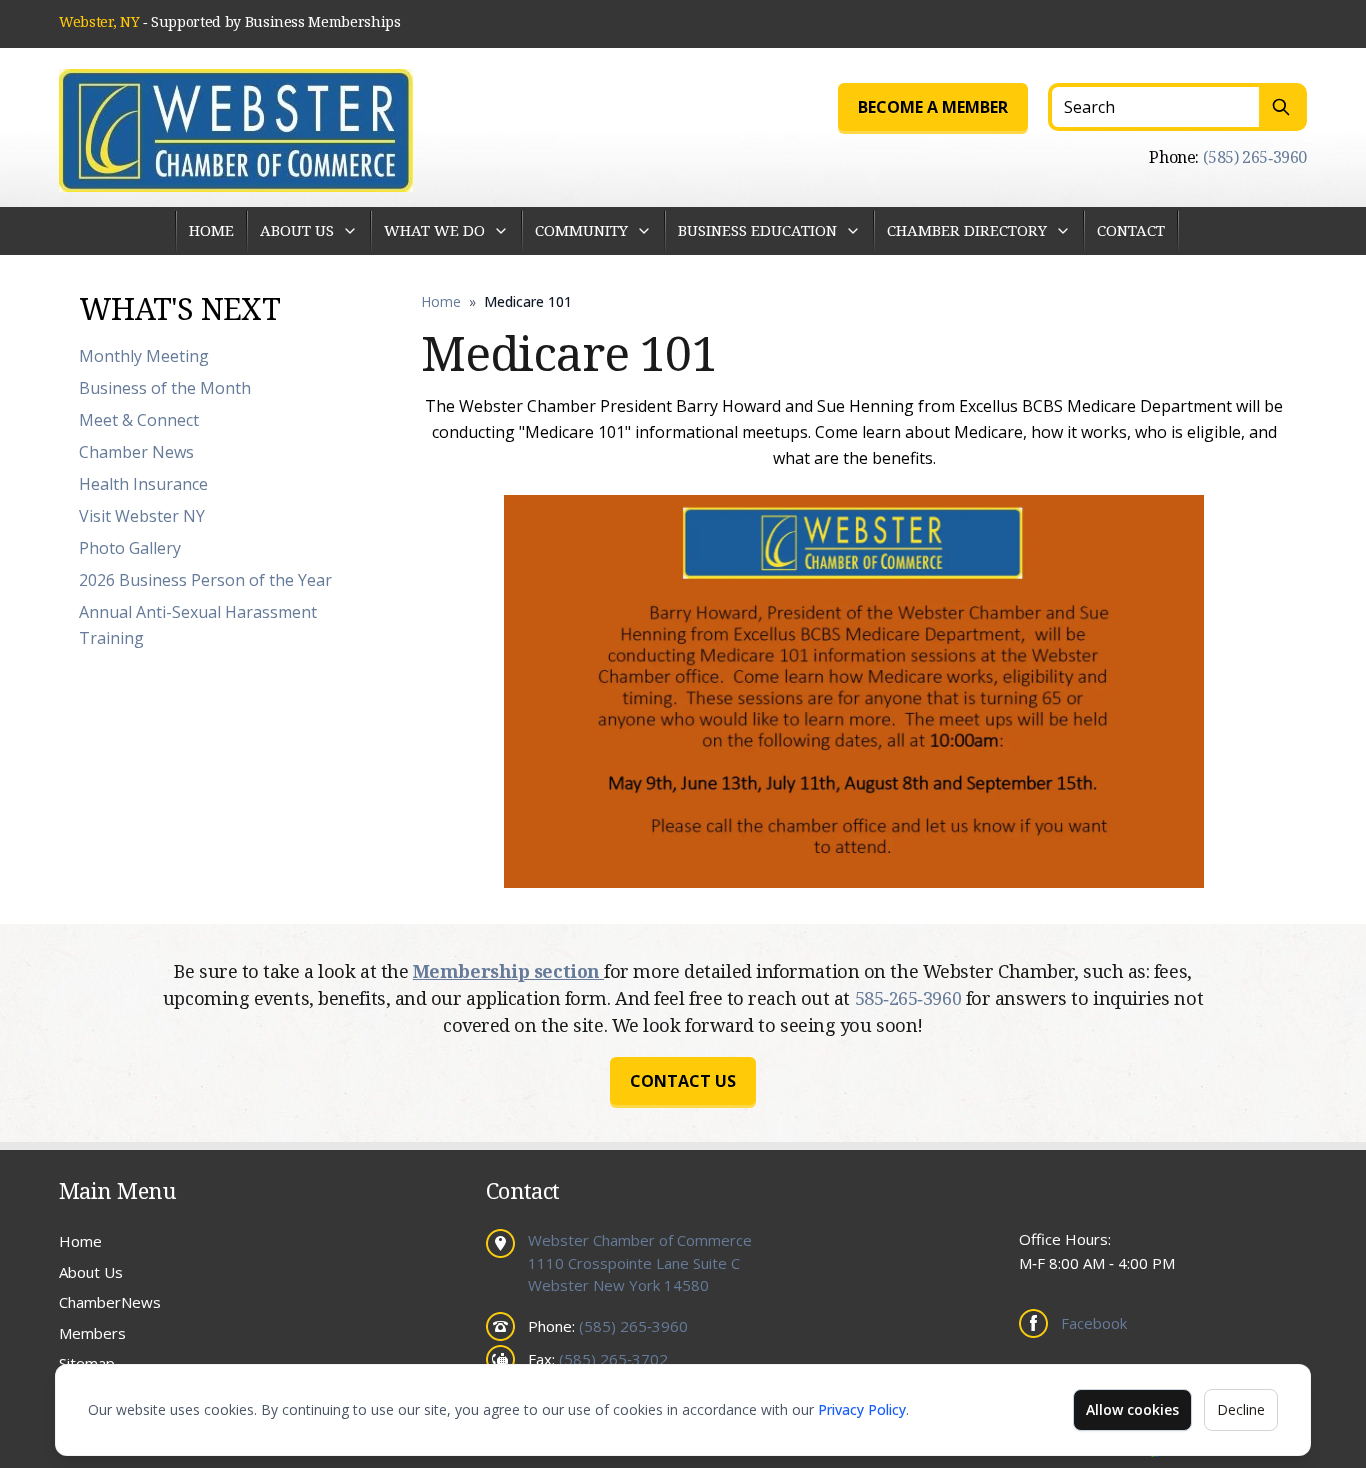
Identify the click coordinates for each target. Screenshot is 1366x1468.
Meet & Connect (139, 420)
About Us (297, 230)
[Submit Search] (1283, 107)
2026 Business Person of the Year (205, 580)
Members (92, 1333)
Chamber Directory (967, 230)
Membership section (508, 971)
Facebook (1094, 1323)
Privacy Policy (862, 1409)
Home (211, 230)
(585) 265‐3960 (1255, 157)
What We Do (434, 230)
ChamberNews (110, 1302)
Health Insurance (143, 484)
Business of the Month (165, 388)
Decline (1241, 1409)
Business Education (757, 230)
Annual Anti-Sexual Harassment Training (198, 625)
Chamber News (136, 452)
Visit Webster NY (142, 516)
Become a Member (933, 107)
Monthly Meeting (144, 356)
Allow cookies (1132, 1409)
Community (581, 230)
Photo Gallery (130, 548)
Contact (1131, 230)
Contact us (683, 1081)
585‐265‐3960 (910, 998)
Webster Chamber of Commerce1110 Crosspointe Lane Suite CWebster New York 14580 (640, 1262)
